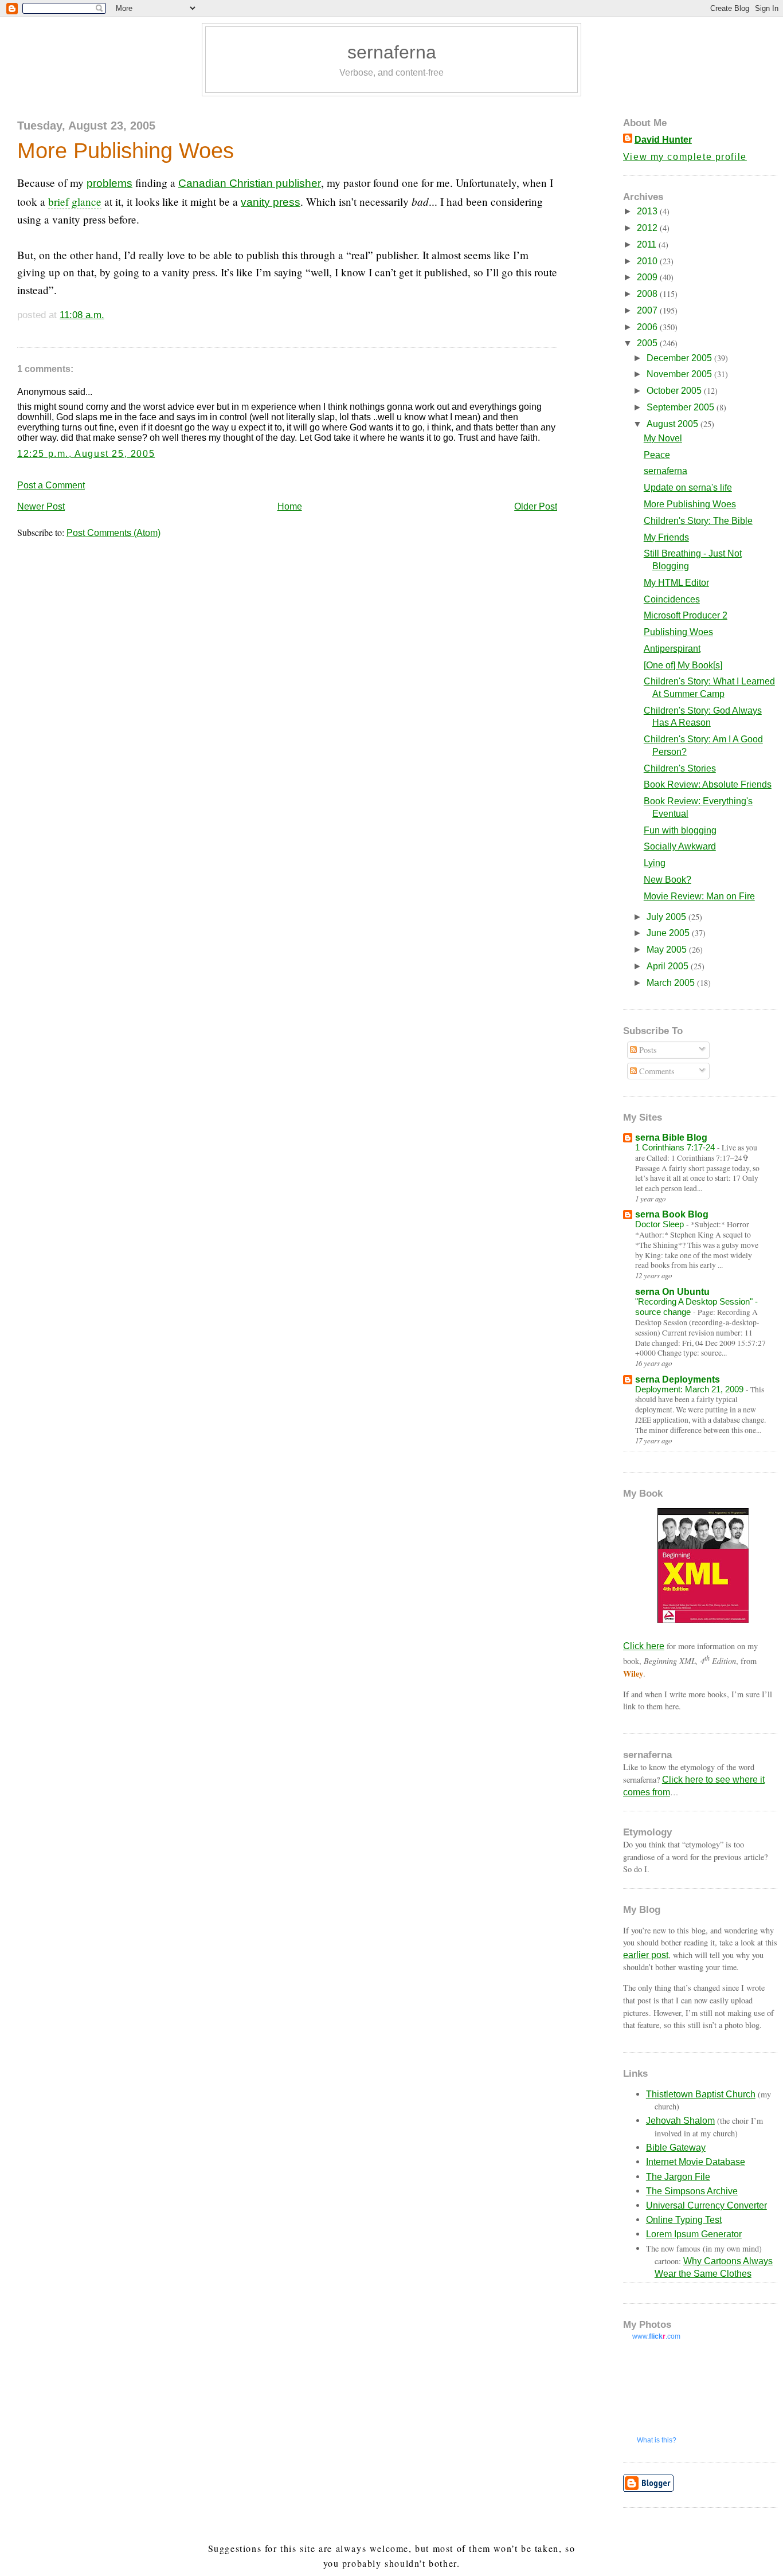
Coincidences (672, 599)
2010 (648, 261)
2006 (648, 327)
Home (290, 506)
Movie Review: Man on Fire (699, 896)
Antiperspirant (672, 649)
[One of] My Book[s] (683, 665)
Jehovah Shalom (680, 2121)
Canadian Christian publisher (250, 183)
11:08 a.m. (82, 315)
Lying (655, 863)
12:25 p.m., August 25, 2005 (86, 454)
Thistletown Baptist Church (701, 2094)
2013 (648, 211)
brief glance (75, 201)
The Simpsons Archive (692, 2191)
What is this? (657, 2440)
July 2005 (667, 917)
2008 (648, 294)
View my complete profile (685, 157)
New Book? (667, 880)
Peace (657, 455)
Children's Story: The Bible (698, 521)
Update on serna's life (688, 488)
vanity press (271, 202)
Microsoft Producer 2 (686, 615)
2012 (648, 228)
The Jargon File (678, 2177)
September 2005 (682, 407)
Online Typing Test (684, 2220)
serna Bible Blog (671, 1138)
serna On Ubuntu (672, 1292)
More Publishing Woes (126, 150)
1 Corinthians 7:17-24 (676, 1147)
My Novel (663, 438)
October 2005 (675, 391)
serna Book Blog (672, 1214)
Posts (647, 1050)
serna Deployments (678, 1379)
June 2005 (669, 933)
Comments (656, 1071)
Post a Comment (51, 485)
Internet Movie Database (696, 2162)
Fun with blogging (680, 830)
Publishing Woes (678, 632)
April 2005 (669, 966)
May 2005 (668, 950)
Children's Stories (680, 768)
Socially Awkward (680, 846)
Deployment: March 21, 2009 (690, 1389)
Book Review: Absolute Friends (708, 784)
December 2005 (680, 358)
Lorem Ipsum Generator (694, 2234)
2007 (648, 310)
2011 (648, 244)
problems (109, 183)
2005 (648, 343)
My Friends (666, 537)
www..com (656, 2336)
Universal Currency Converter (706, 2205)
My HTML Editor (676, 583)
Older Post (536, 506)
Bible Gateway (676, 2148)
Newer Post (41, 506)
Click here (644, 1646)
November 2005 (680, 374)
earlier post (646, 1955)
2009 (648, 277)
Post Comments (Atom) (113, 533)
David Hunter (663, 140)
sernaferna (392, 52)
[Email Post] (109, 315)
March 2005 (672, 983)
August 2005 (674, 424)
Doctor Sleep (661, 1224)
